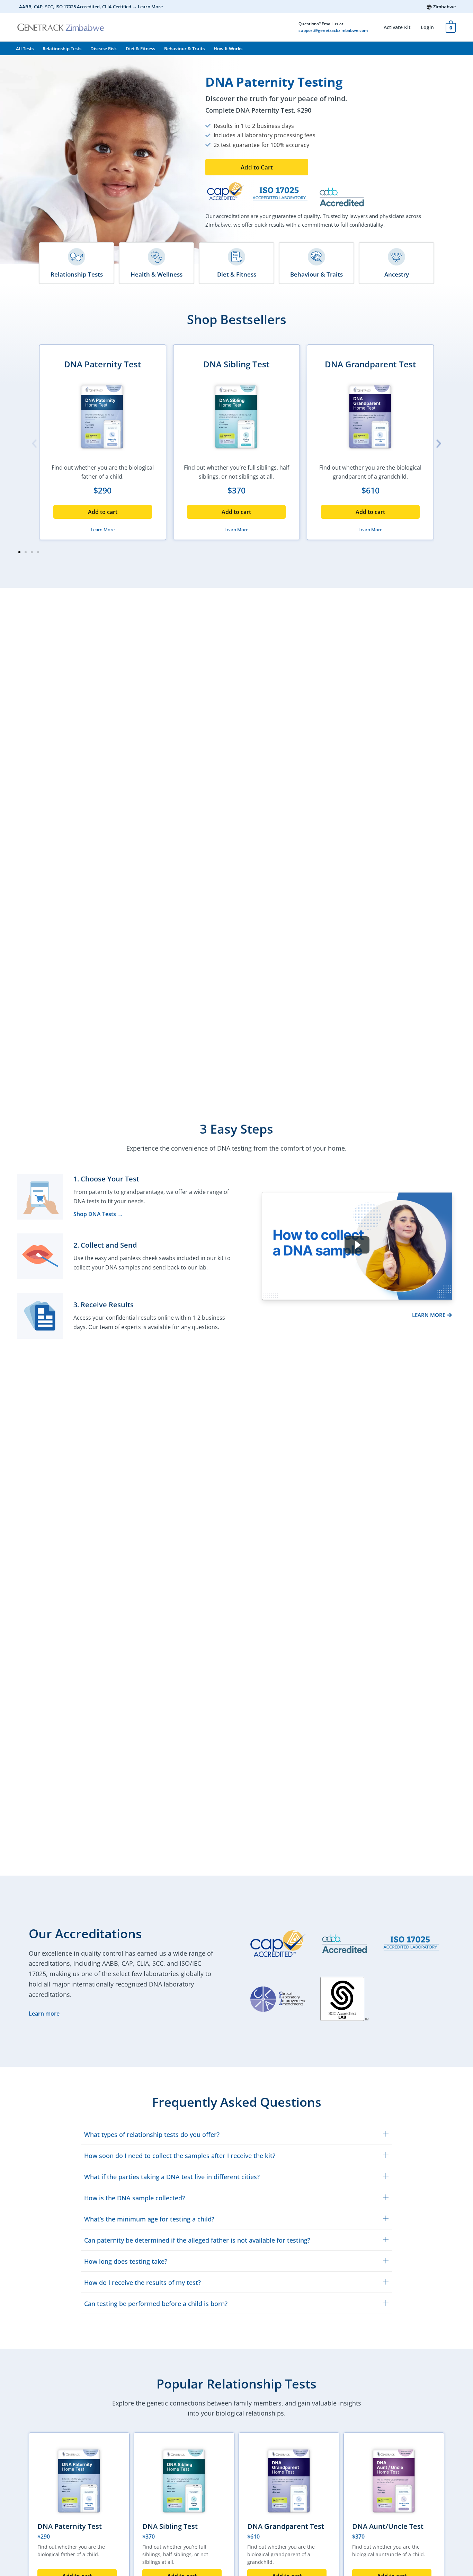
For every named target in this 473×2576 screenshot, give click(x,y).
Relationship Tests (62, 49)
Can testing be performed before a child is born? (156, 2304)
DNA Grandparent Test (371, 364)
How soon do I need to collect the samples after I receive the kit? (180, 2156)
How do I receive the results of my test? (142, 2282)
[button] (257, 167)
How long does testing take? (126, 2261)
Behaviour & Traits (184, 49)
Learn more (44, 2014)
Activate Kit (397, 27)
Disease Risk (104, 49)
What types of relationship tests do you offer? (152, 2134)
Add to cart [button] (103, 512)
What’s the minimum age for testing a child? (149, 2219)
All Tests (25, 49)
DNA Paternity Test (103, 364)
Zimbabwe (444, 7)
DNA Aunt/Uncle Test (388, 2526)
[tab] (237, 2134)
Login (427, 27)
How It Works (228, 49)
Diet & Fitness (140, 49)
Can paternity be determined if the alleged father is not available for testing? (197, 2240)
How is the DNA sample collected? (135, 2198)
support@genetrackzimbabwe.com (333, 30)
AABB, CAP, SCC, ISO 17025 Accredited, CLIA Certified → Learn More (91, 7)
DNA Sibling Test (237, 364)
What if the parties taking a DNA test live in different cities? (172, 2177)
